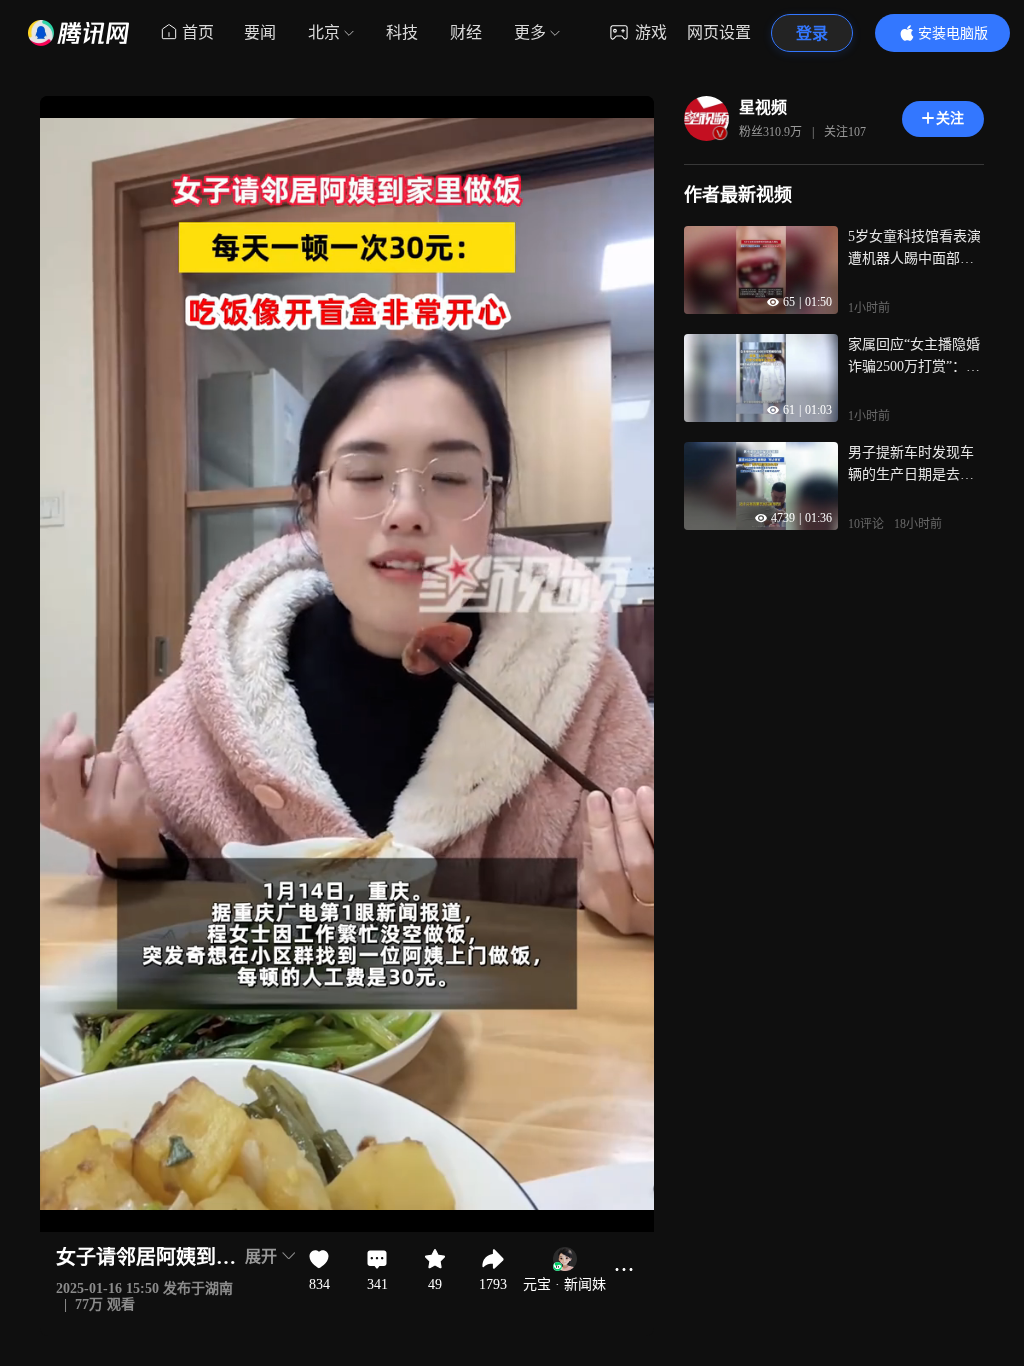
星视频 (763, 107)
